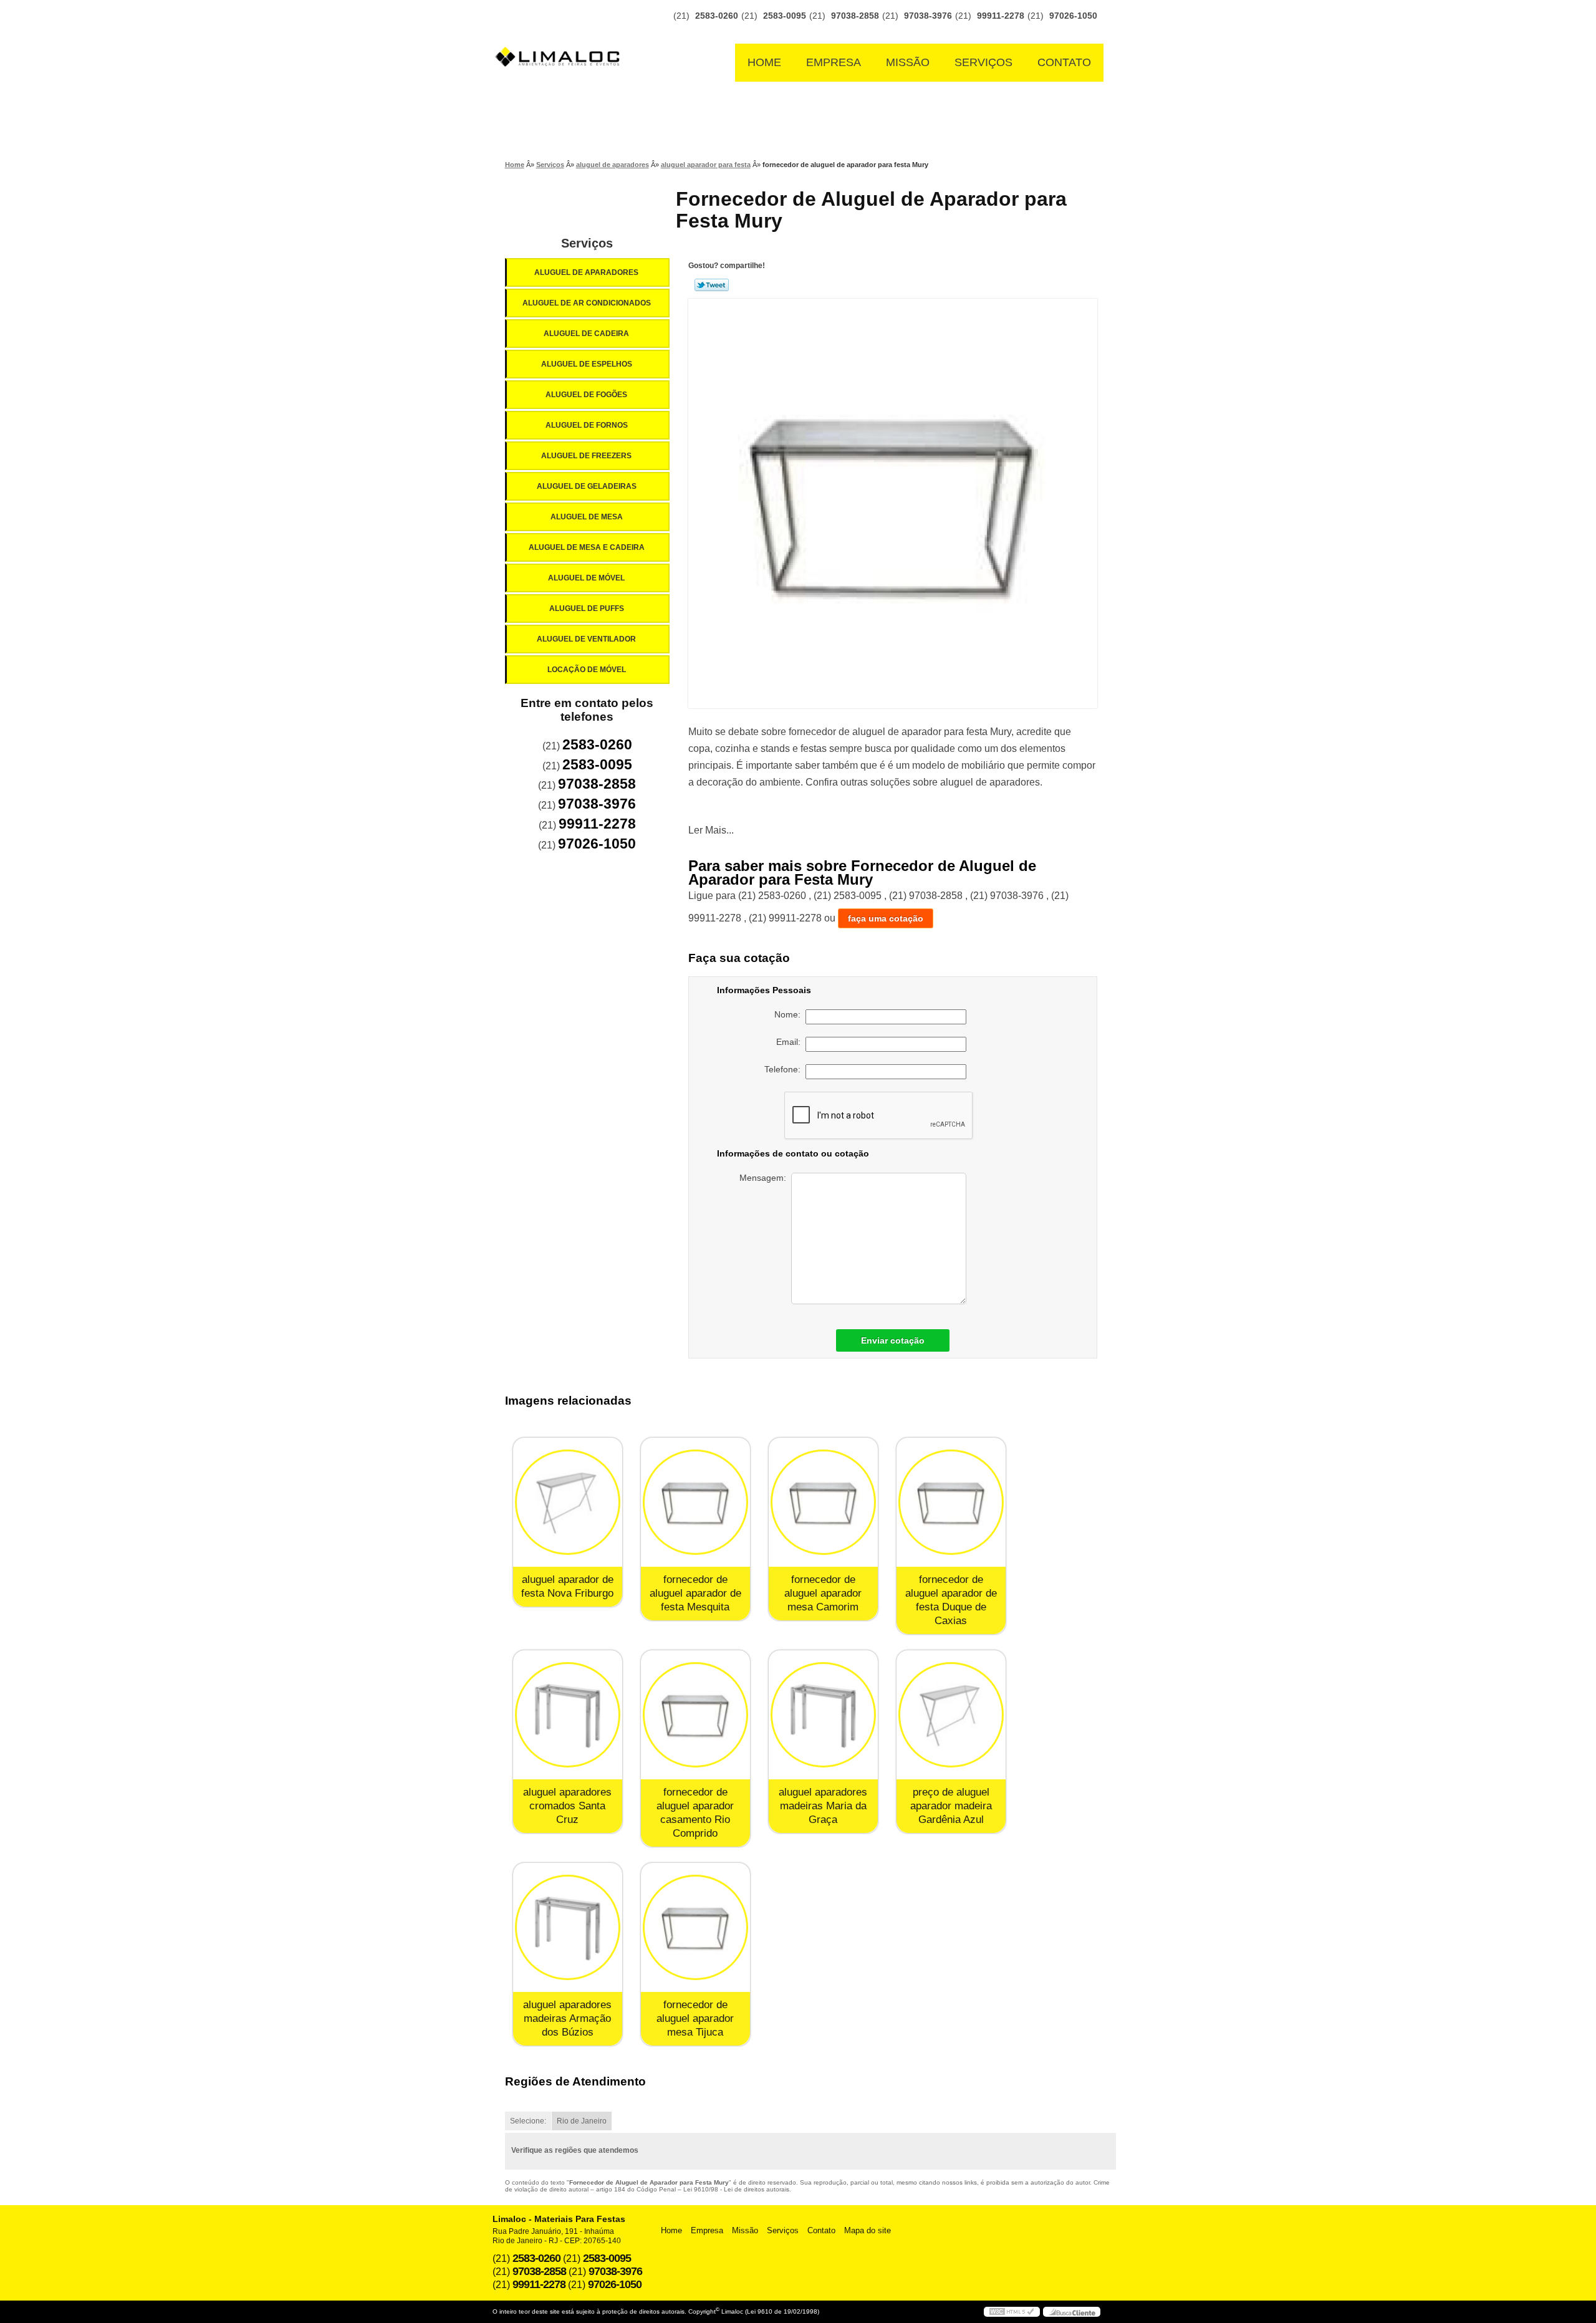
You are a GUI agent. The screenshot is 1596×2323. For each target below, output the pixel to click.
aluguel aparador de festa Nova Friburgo (567, 1586)
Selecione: (528, 2121)
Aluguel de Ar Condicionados (587, 303)
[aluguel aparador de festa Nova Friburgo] (568, 1502)
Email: (791, 1042)
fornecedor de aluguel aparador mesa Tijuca (695, 2018)
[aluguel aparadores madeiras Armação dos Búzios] (568, 1927)
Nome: (790, 1014)
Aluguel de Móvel (586, 578)
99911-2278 (1001, 16)
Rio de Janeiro (582, 2121)
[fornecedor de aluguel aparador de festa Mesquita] (695, 1502)
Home (764, 62)
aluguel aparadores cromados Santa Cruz (567, 1806)
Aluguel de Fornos (587, 425)
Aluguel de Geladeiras (587, 486)
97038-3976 (928, 16)
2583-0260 (717, 16)
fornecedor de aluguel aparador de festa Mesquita (695, 1593)
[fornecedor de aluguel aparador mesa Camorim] (823, 1502)
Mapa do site (868, 2230)
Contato (1064, 62)
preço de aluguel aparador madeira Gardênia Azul (951, 1806)
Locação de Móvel (587, 670)
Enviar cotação (893, 1340)
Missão (908, 62)
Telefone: (785, 1069)
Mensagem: (765, 1178)
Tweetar (712, 285)
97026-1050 (1073, 16)
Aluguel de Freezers (586, 456)
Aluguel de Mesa (587, 517)
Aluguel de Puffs (587, 608)
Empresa (834, 62)
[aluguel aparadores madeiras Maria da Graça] (823, 1715)
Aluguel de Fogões (586, 395)
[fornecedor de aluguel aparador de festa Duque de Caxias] (951, 1502)
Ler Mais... (711, 830)
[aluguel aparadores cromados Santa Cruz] (568, 1715)
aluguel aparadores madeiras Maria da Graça (823, 1806)
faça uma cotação (886, 918)
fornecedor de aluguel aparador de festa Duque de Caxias (951, 1600)
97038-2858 (855, 16)
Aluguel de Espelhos (587, 364)
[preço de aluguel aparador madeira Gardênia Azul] (951, 1715)
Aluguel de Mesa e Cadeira (587, 547)
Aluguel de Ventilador (586, 639)
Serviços (983, 62)
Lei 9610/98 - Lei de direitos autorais (736, 2189)
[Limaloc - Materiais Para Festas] (561, 32)
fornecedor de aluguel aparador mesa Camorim (823, 1593)
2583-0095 (785, 16)
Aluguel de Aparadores (586, 272)
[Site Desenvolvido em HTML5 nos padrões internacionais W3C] (1012, 2312)
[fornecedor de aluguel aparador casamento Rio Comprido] (695, 1715)
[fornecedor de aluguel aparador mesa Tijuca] (695, 1927)
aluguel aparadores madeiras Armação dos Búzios (567, 2018)
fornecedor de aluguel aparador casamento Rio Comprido (695, 1813)
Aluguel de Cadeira (586, 334)
